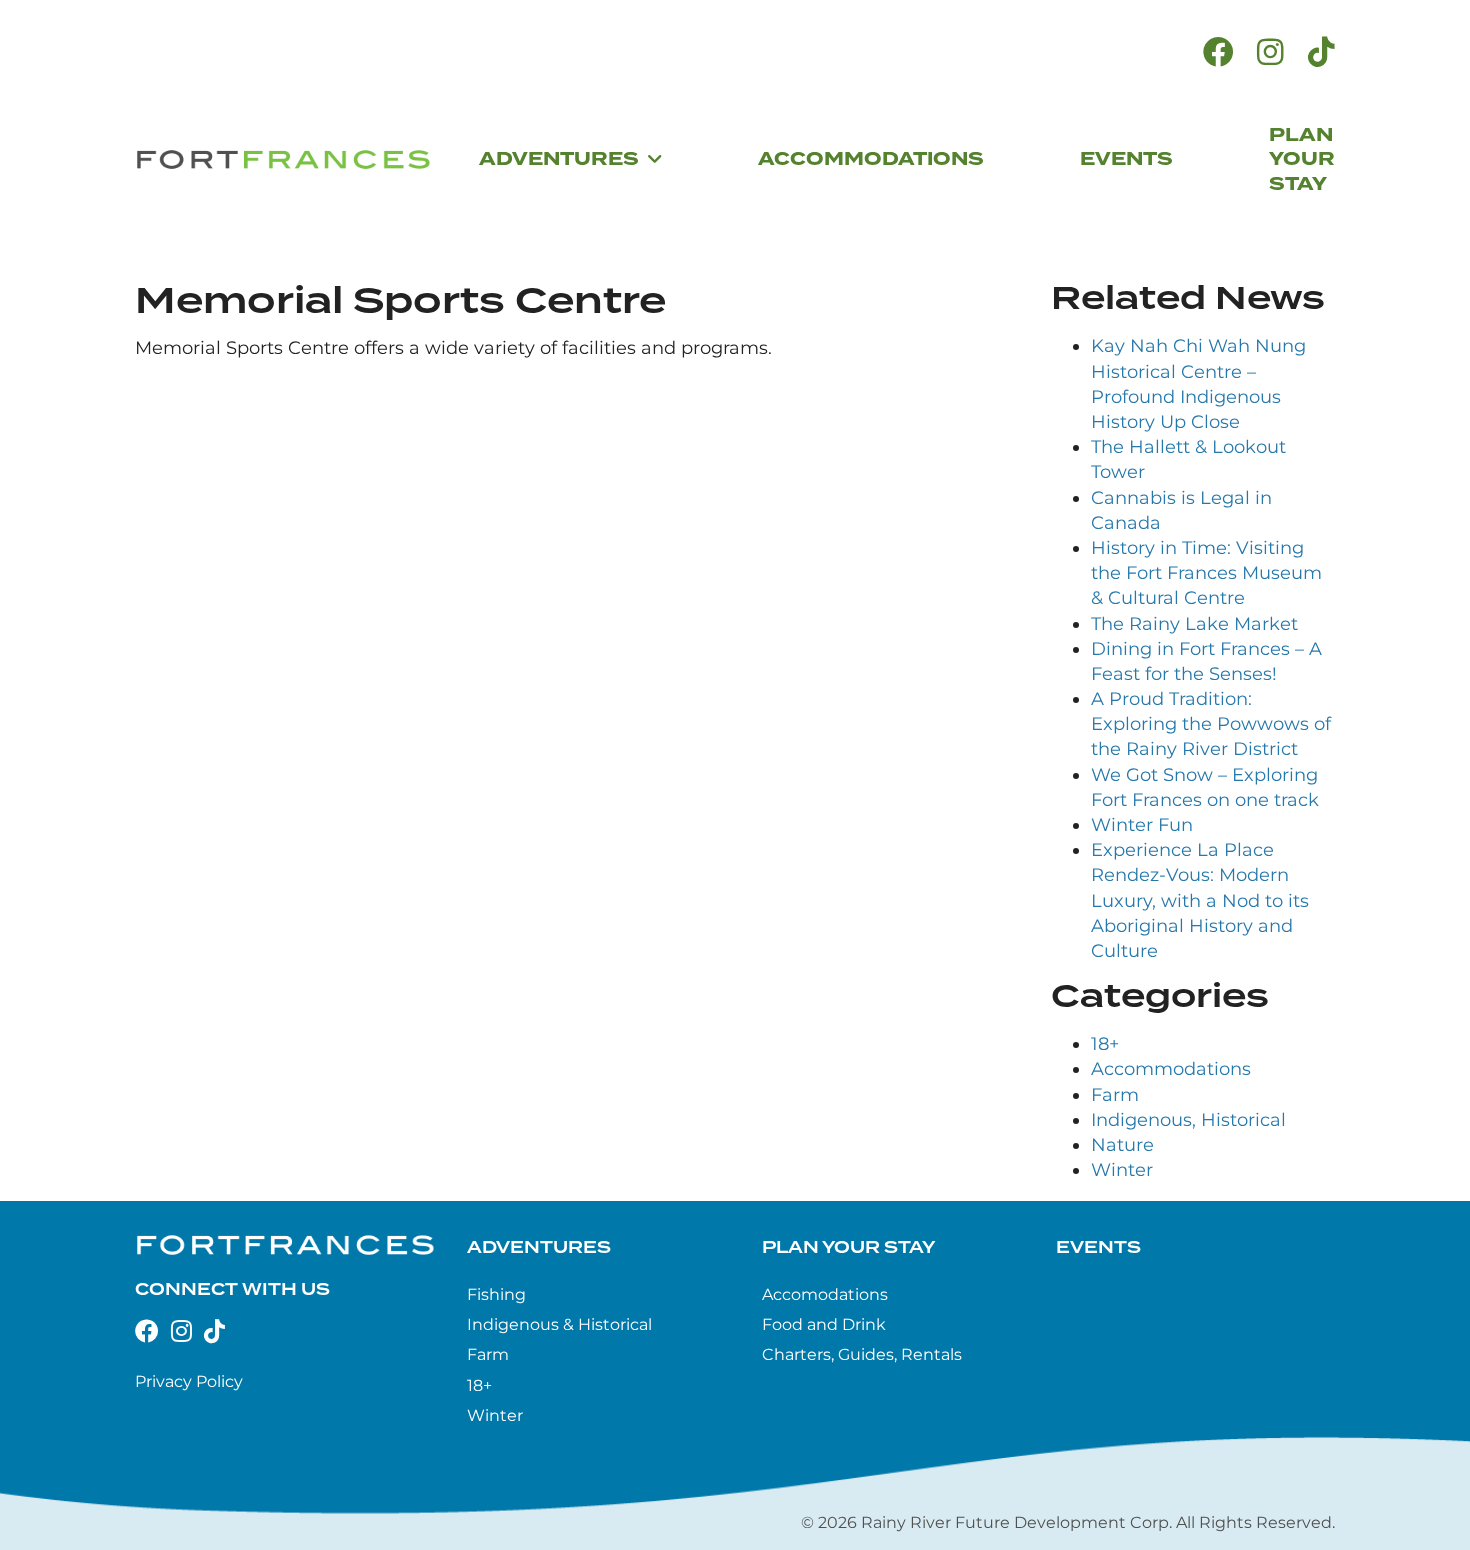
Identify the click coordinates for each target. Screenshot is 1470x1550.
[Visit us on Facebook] (1218, 52)
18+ (1105, 1044)
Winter (1122, 1170)
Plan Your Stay (848, 1248)
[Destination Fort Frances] (283, 160)
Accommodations (1171, 1069)
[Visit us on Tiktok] (1321, 52)
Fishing (496, 1294)
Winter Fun (1142, 825)
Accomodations (825, 1294)
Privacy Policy (189, 1381)
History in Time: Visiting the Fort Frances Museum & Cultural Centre (1206, 573)
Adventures (539, 1248)
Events (1098, 1248)
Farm (1115, 1095)
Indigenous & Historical (559, 1324)
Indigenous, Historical (1188, 1120)
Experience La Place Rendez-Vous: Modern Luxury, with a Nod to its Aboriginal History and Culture (1200, 900)
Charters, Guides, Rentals (862, 1354)
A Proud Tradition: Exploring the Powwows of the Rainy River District (1211, 724)
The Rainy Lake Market (1194, 624)
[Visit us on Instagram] (1270, 52)
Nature (1122, 1145)
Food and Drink (824, 1324)
